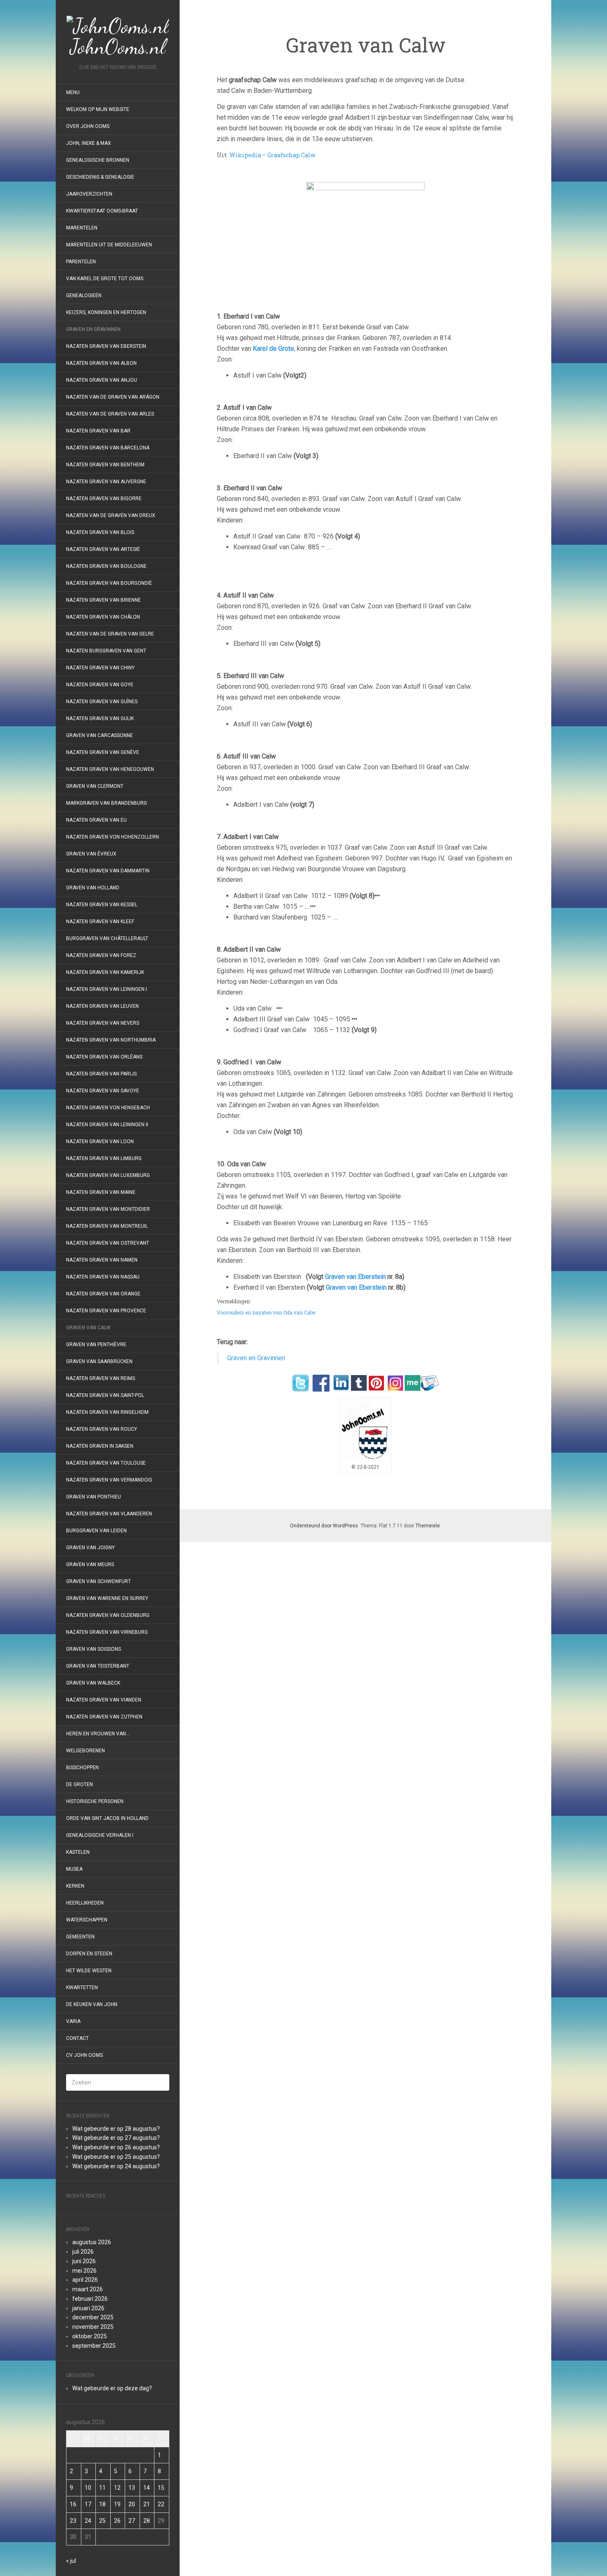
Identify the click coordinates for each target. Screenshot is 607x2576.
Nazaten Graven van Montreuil (107, 1226)
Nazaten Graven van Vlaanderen (109, 1514)
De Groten (79, 1784)
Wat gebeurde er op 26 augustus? (116, 2147)
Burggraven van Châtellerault (107, 938)
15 (161, 2488)
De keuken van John (92, 2004)
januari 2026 (88, 2308)
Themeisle (428, 1526)
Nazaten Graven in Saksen (100, 1446)
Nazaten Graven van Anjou (102, 380)
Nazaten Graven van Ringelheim (107, 1412)
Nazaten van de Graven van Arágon (113, 397)
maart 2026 (88, 2289)
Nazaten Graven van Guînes (102, 702)
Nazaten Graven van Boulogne (106, 566)
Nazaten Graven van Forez (101, 955)
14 (147, 2488)
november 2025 (93, 2327)
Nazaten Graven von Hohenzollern (113, 837)
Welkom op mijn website (98, 109)
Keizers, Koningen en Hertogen (106, 312)
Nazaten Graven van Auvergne (106, 482)
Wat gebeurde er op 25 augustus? (116, 2157)
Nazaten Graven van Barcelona (108, 448)
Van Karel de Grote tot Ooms (105, 279)
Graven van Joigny (90, 1548)
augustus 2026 (92, 2242)
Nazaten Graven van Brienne (103, 600)
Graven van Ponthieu (94, 1497)
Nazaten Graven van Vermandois (109, 1480)
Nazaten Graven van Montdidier (108, 1209)
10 (88, 2488)
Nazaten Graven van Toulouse (106, 1463)
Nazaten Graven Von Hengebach (108, 1108)
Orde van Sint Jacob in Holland (107, 1818)
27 (132, 2521)
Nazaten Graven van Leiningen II (107, 1125)
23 (73, 2521)
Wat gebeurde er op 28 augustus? (116, 2129)
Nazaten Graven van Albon (101, 363)
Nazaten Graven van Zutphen (104, 1717)
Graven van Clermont (95, 786)
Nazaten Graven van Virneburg (107, 1632)
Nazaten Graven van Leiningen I (107, 989)
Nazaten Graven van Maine (101, 1192)
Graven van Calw (88, 1328)
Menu (73, 92)
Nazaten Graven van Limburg (104, 1158)
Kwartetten (82, 1988)
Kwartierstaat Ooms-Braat (102, 211)
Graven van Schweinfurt (98, 1581)
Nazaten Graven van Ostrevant (108, 1243)
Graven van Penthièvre (97, 1345)
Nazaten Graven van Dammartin (108, 871)
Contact (77, 2038)
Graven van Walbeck (93, 1683)
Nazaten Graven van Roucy (102, 1429)
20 (132, 2504)
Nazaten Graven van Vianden (104, 1700)
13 (132, 2488)
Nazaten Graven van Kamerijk (105, 972)
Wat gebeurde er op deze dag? (112, 2388)
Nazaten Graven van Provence (106, 1311)
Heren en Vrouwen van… (98, 1734)
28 (147, 2521)
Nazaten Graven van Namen (102, 1260)
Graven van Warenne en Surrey (107, 1598)
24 (88, 2521)
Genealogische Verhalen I (100, 1835)
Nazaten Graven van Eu (96, 820)
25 (102, 2521)
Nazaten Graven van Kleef (100, 922)
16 (73, 2504)
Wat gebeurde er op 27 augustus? (116, 2138)
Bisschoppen (82, 1768)
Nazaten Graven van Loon (100, 1141)
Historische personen (95, 1801)
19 (117, 2504)
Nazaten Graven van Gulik (100, 718)
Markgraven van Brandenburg (107, 803)
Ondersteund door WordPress (324, 1526)
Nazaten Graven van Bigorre (104, 499)
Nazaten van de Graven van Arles (110, 414)
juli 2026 (83, 2252)
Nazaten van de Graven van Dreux (111, 515)
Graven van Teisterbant (98, 1666)
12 (117, 2488)
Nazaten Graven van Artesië (103, 549)
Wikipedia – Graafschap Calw (272, 155)
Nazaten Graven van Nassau (103, 1277)
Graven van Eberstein (355, 1277)
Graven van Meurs (90, 1565)
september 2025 (94, 2346)
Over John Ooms (88, 126)
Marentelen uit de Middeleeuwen (109, 245)
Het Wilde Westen (89, 1971)
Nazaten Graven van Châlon (103, 617)
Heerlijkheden (85, 1903)
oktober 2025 (90, 2336)
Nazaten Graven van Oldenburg (108, 1615)
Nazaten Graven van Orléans (104, 1057)
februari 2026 (90, 2299)
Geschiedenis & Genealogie (100, 177)
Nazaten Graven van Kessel (102, 905)
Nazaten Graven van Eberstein (106, 346)
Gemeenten (80, 1937)
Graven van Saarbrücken (99, 1361)
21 (147, 2504)
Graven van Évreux (91, 854)
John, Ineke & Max (89, 143)
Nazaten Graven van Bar (98, 431)
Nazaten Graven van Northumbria (111, 1040)
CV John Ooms (84, 2055)
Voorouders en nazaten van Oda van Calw (266, 1312)
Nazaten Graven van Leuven (102, 1006)
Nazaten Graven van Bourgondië (109, 583)
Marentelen (82, 228)
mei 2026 (84, 2271)
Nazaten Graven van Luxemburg (108, 1175)
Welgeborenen (85, 1751)
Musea (74, 1869)
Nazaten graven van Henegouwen (110, 769)
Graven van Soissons (94, 1649)
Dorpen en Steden (89, 1954)
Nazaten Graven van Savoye (103, 1091)
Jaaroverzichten (89, 194)
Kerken (75, 1886)
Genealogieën (84, 295)
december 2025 (93, 2317)
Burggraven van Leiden (96, 1531)
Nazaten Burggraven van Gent (106, 651)
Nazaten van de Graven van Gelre (110, 634)
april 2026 (85, 2280)
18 (102, 2504)
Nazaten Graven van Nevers (103, 1023)
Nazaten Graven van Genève (103, 752)
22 (161, 2504)
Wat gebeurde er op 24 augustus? (116, 2166)
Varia (73, 2021)
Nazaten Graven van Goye (100, 685)
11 (102, 2488)
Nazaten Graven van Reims (101, 1378)
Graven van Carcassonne (100, 735)
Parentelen (81, 262)
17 (88, 2504)
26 (117, 2521)
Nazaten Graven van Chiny (100, 668)
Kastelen (78, 1852)
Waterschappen (87, 1920)
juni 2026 (84, 2261)
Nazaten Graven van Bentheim (105, 465)
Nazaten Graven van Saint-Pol (105, 1395)
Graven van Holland (93, 888)
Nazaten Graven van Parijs (101, 1074)
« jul (71, 2561)
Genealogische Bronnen (98, 160)
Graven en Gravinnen (93, 329)
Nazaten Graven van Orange (103, 1294)
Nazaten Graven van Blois (100, 532)
